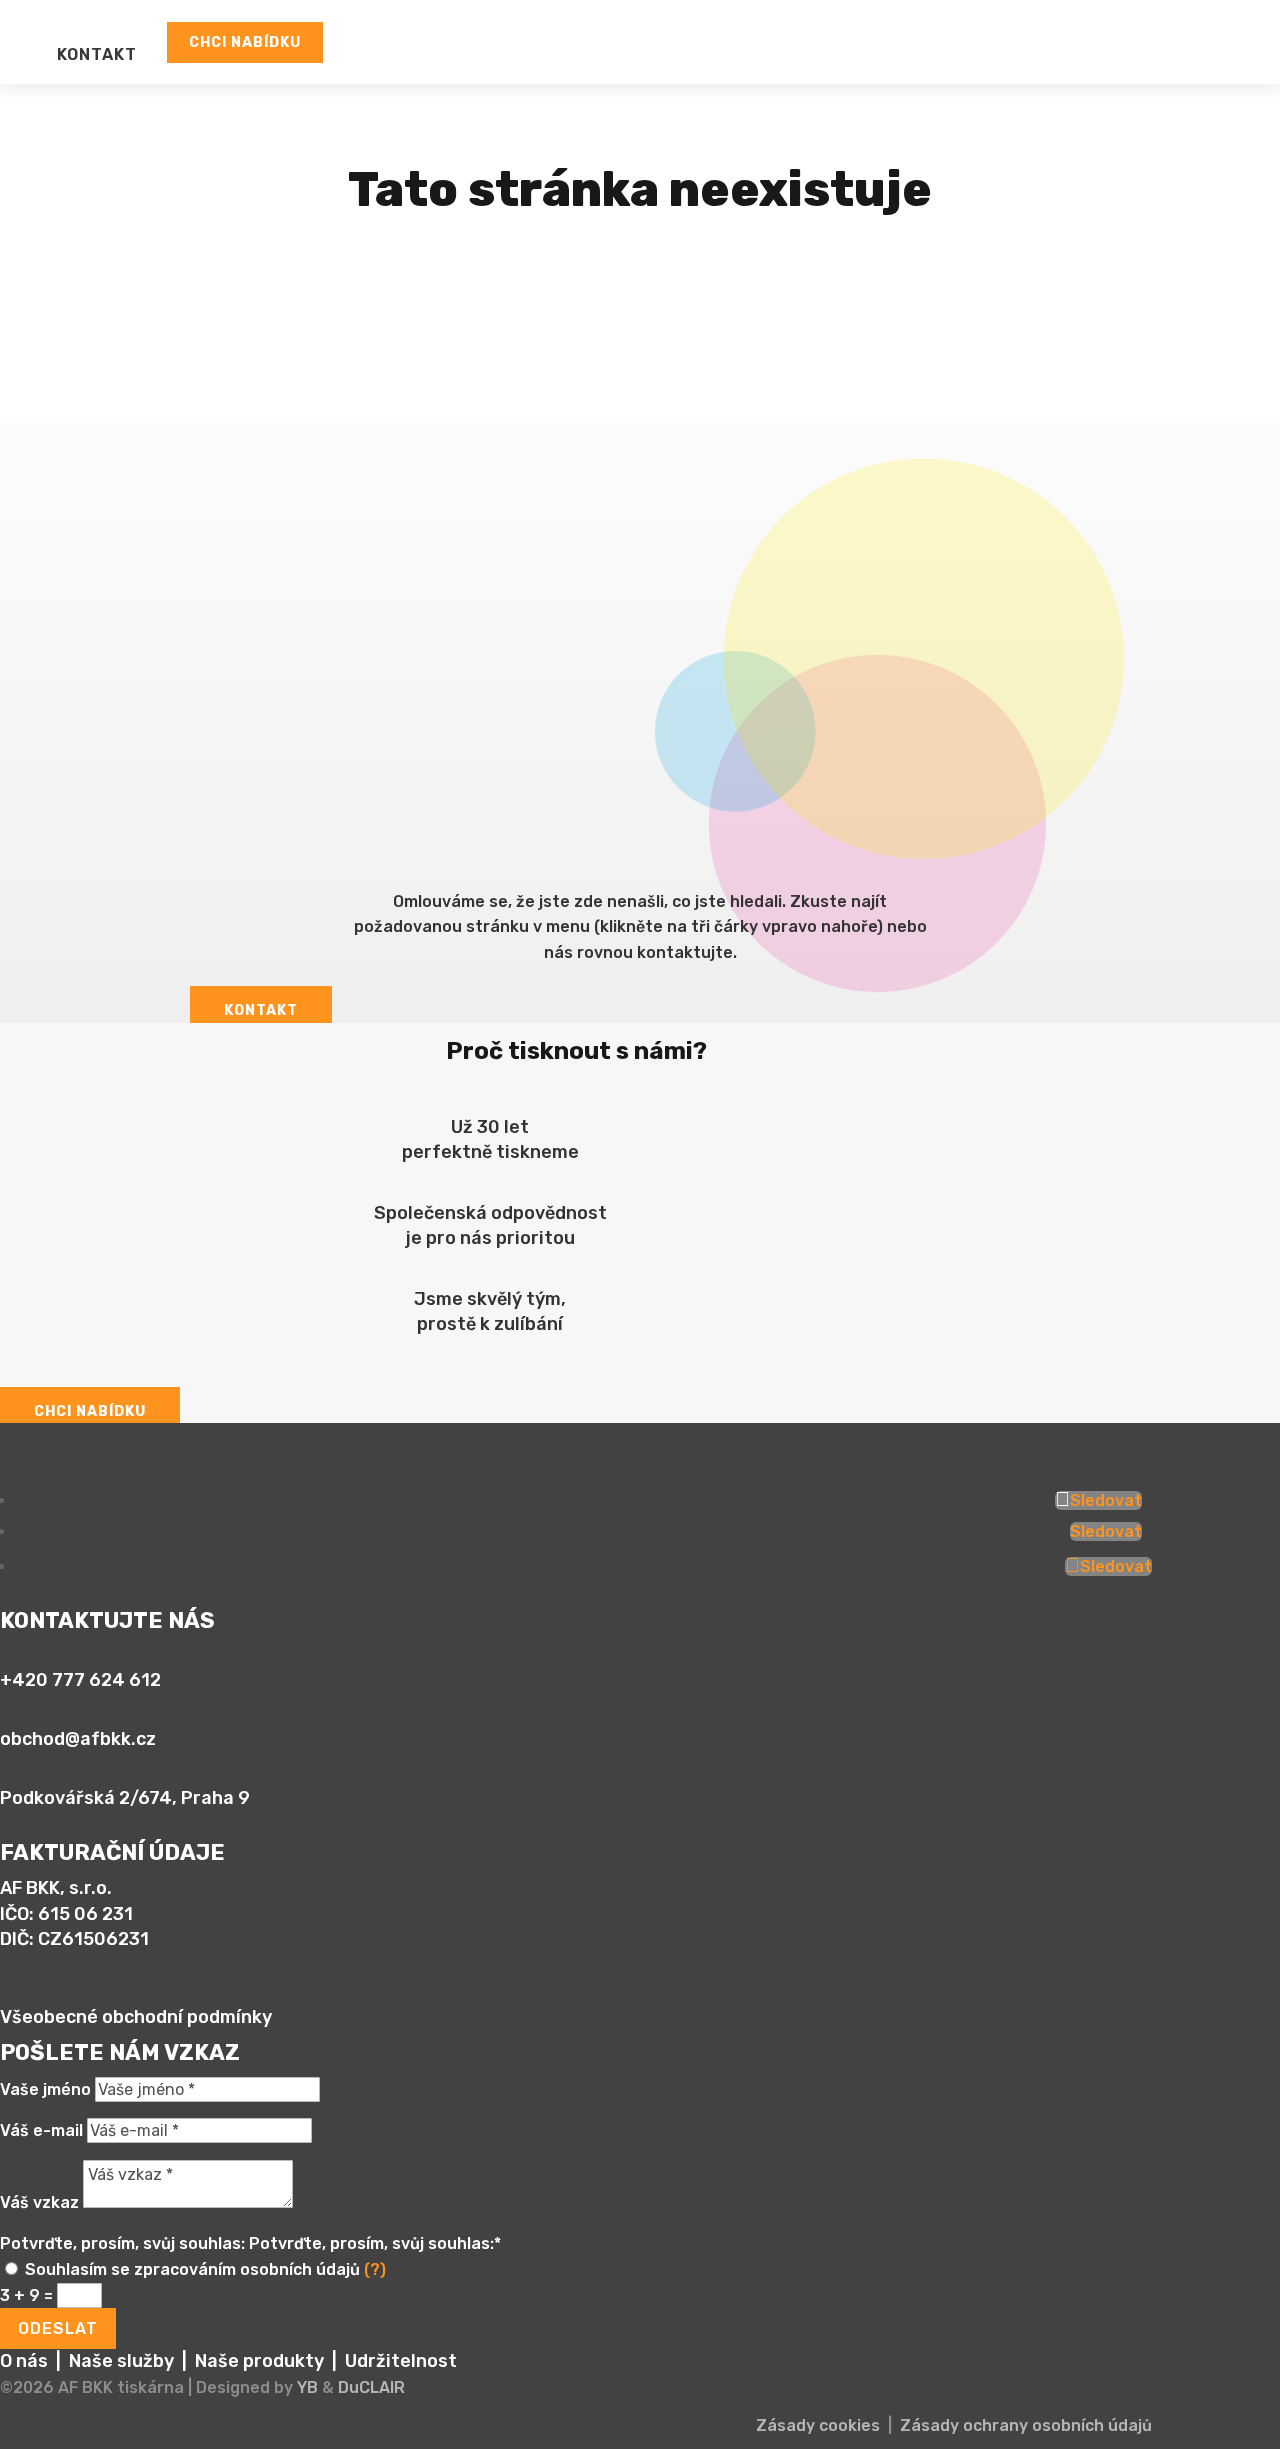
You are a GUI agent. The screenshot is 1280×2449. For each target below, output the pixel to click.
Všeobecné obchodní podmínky (136, 2017)
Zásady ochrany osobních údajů (1026, 2425)
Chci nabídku (245, 42)
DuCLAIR (371, 2387)
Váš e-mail (41, 2130)
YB (307, 2387)
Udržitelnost (401, 2361)
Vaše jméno (45, 2089)
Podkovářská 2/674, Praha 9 (125, 1798)
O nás (24, 2361)
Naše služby (121, 2361)
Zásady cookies (818, 2425)
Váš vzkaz (39, 2202)
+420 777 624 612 (80, 1680)
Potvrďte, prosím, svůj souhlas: (122, 2243)
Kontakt (261, 1010)
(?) (375, 2269)
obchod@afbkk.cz (78, 1739)
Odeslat (58, 2328)
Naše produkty (259, 2361)
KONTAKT (97, 54)
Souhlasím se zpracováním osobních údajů (205, 2269)
